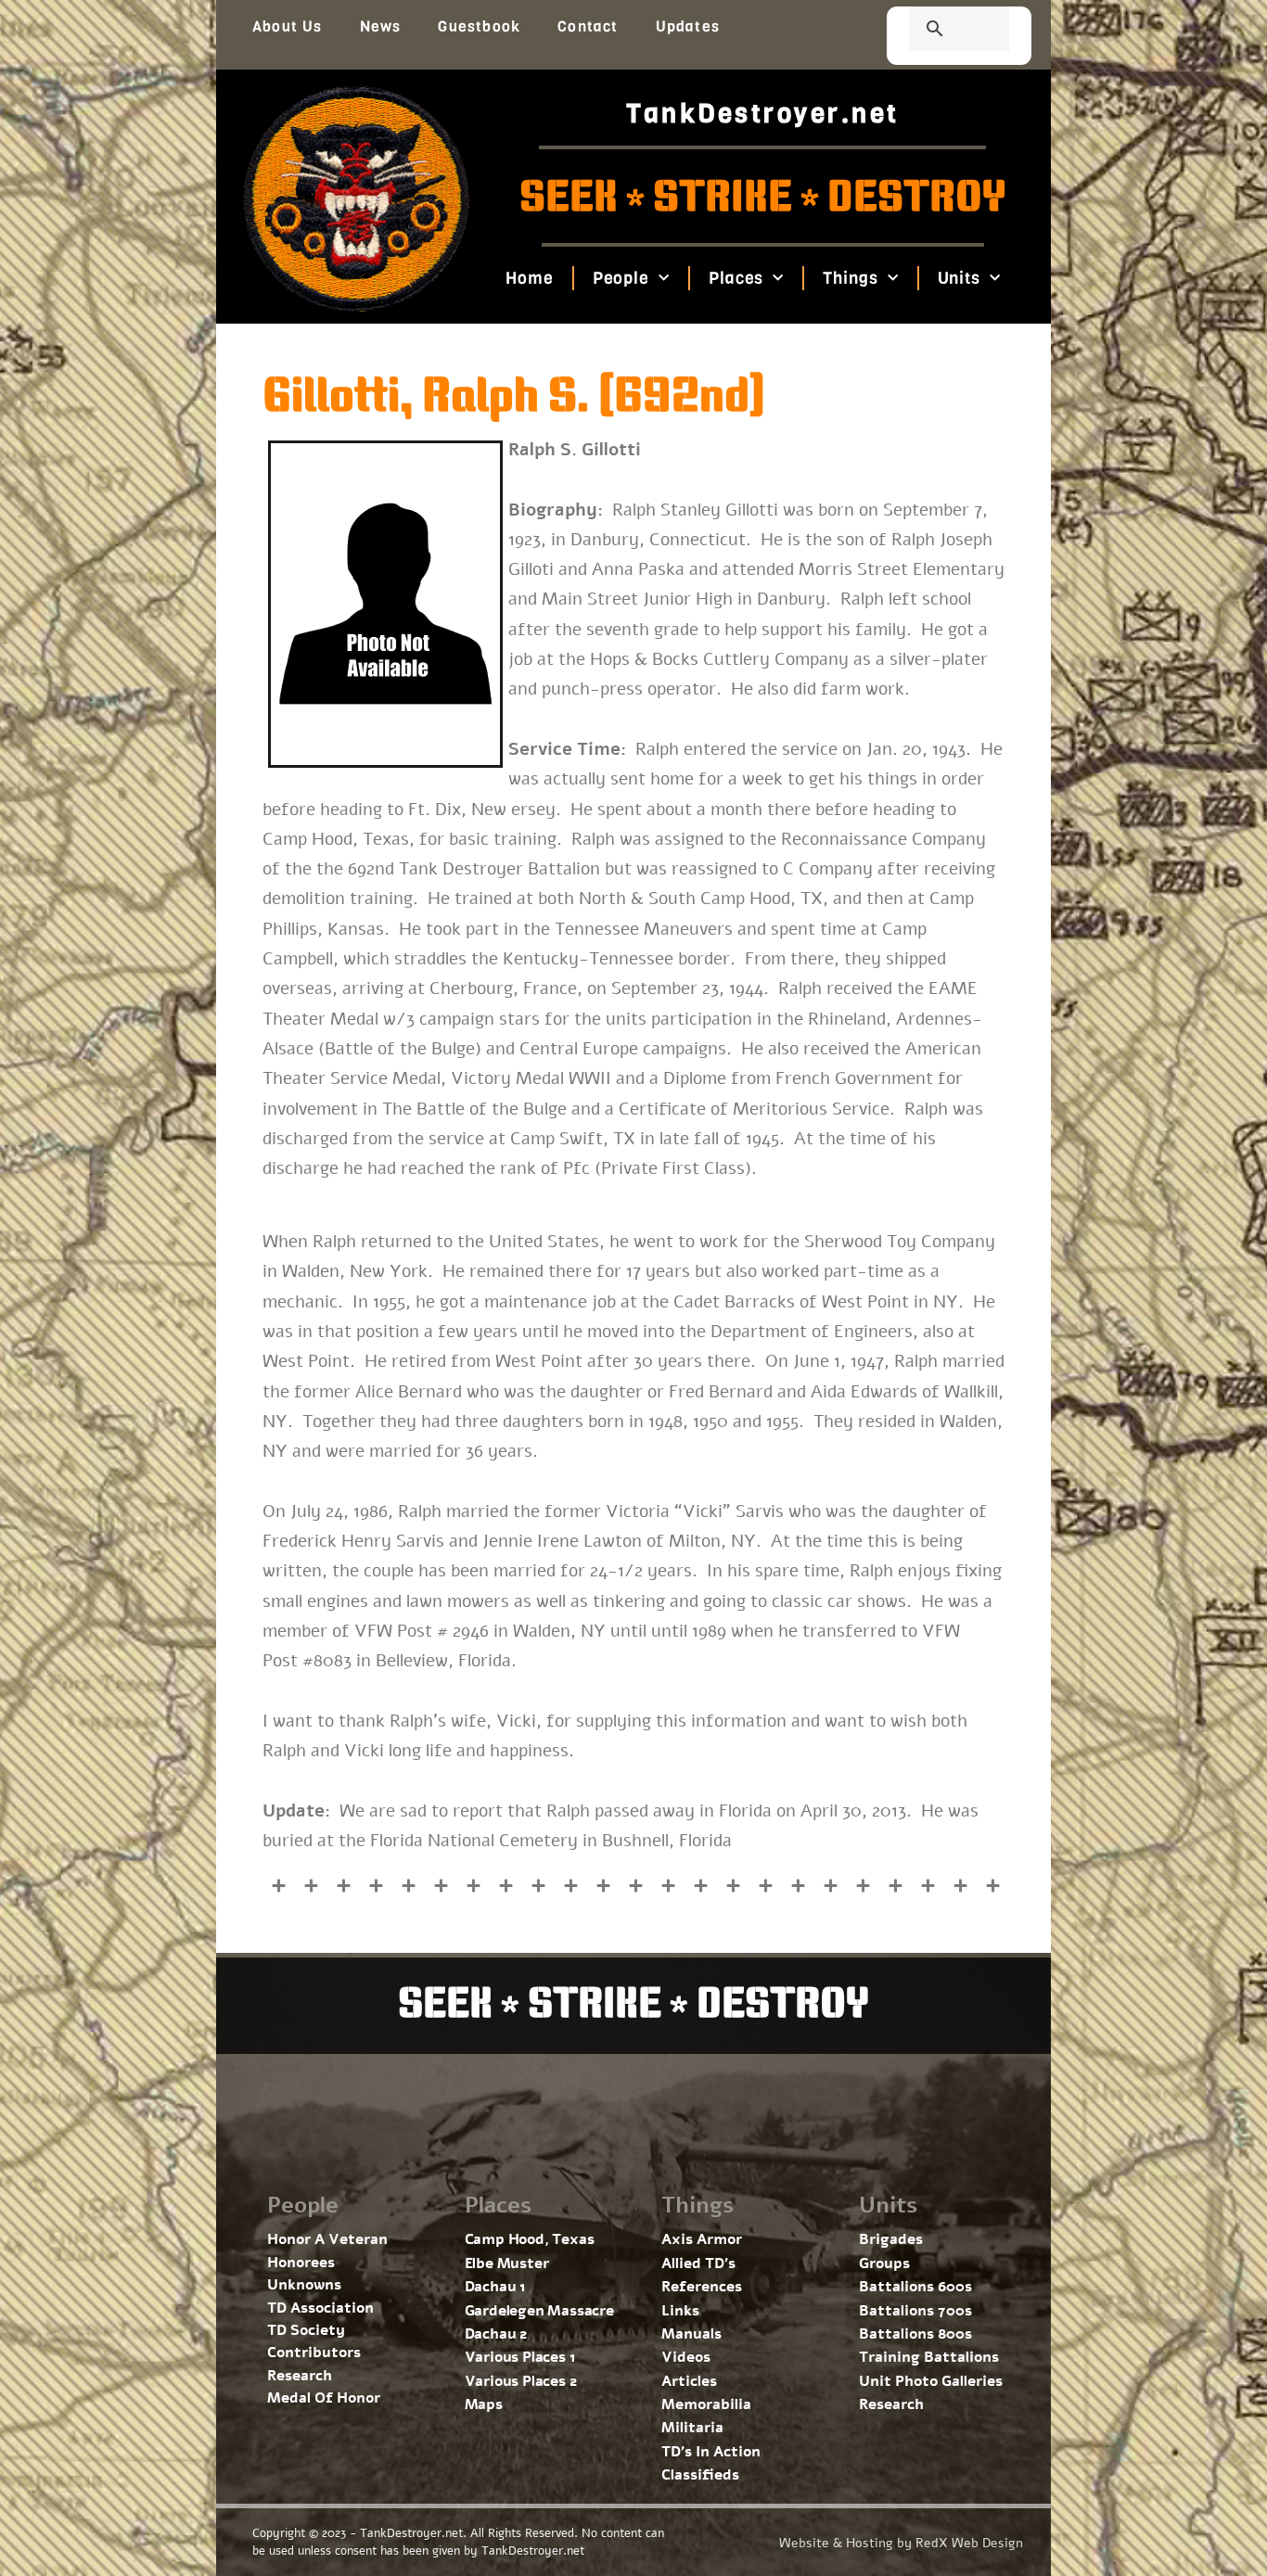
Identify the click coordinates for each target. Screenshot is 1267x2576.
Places (736, 278)
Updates (688, 26)
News (381, 26)
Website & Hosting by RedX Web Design (901, 2543)
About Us (288, 26)
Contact (588, 26)
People (620, 278)
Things (850, 278)
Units (959, 278)
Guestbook (479, 26)
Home (530, 278)
